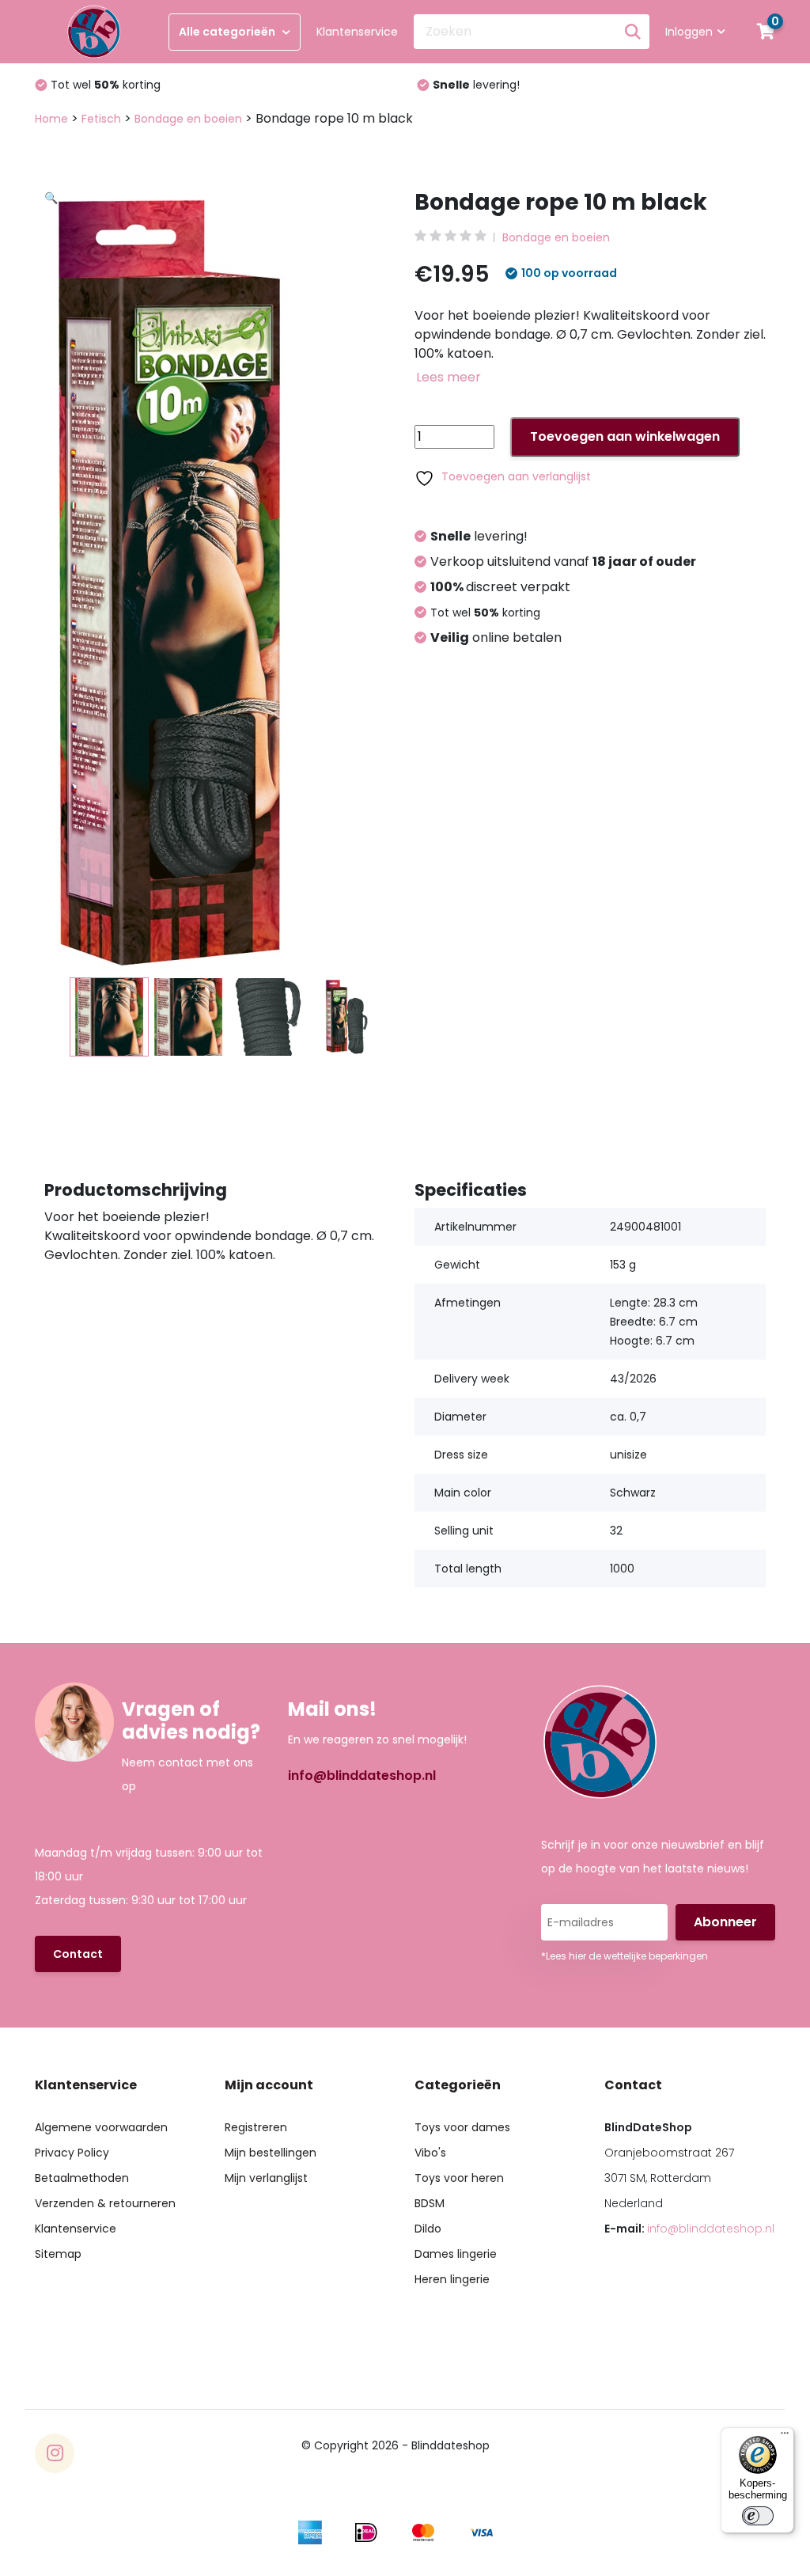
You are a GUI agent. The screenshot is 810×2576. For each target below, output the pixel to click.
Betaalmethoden (82, 2178)
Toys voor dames (462, 2127)
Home (51, 119)
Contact (78, 1954)
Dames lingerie (456, 2254)
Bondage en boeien (188, 119)
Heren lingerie (452, 2279)
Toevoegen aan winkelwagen (625, 436)
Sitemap (58, 2254)
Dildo (428, 2229)
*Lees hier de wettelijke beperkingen (625, 1956)
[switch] (758, 2516)
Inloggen (689, 32)
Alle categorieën (228, 32)
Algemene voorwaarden (101, 2127)
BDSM (430, 2203)
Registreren (256, 2127)
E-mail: (689, 2229)
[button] (229, 384)
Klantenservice (357, 32)
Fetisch (101, 119)
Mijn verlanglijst (266, 2178)
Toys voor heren (459, 2178)
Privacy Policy (72, 2153)
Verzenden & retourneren (105, 2203)
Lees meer (449, 377)
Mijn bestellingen (271, 2153)
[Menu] (785, 2437)
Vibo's (430, 2153)
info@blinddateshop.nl (362, 1776)
